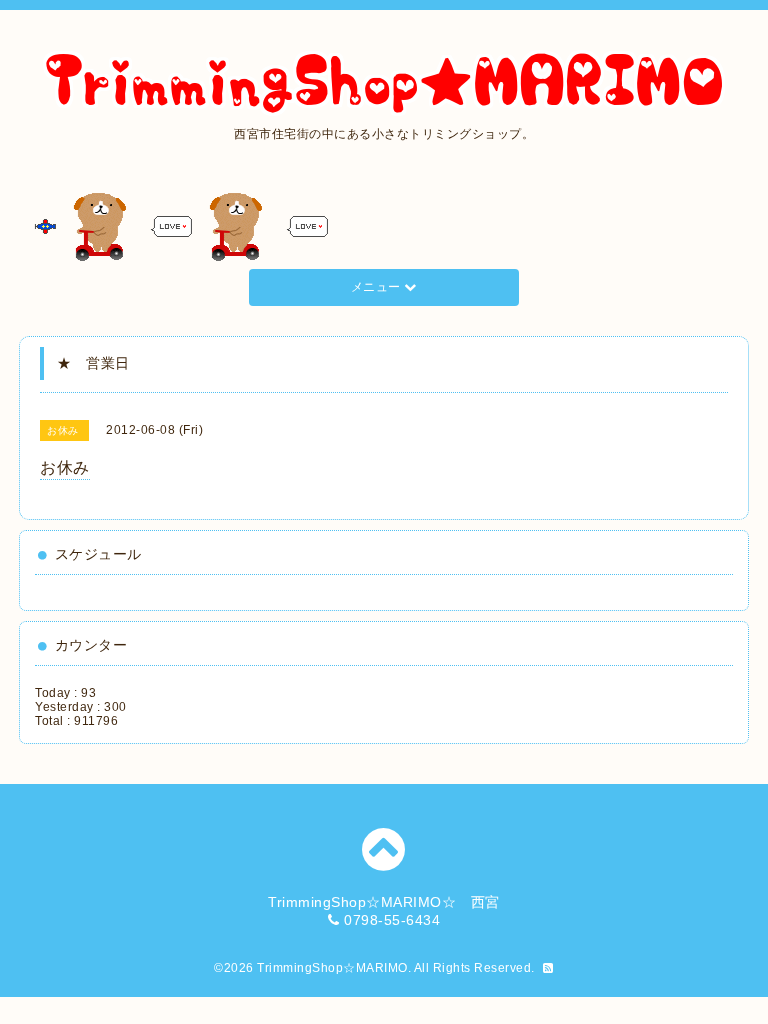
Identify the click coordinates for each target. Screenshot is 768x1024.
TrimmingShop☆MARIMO (332, 968)
